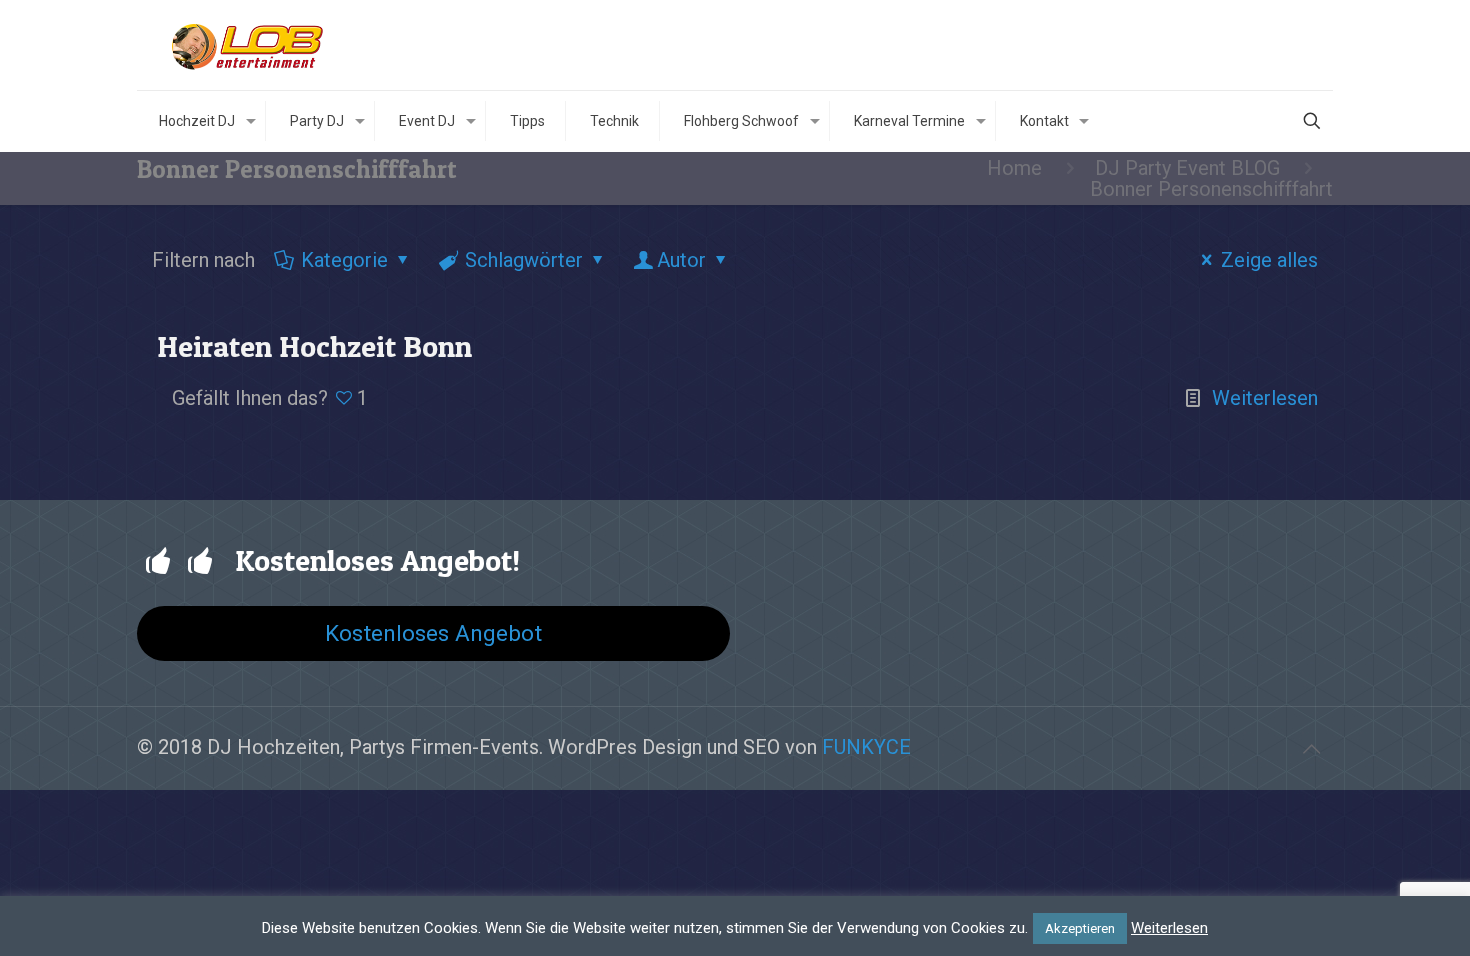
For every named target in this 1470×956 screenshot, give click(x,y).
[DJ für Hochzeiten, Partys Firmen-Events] (247, 45)
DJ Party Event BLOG (1187, 168)
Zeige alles (1269, 260)
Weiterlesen (1265, 398)
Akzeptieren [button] (1080, 928)
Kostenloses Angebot (433, 633)
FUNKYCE (866, 747)
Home (1014, 168)
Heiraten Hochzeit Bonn (314, 346)
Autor (681, 260)
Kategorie (344, 260)
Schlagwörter (524, 260)
